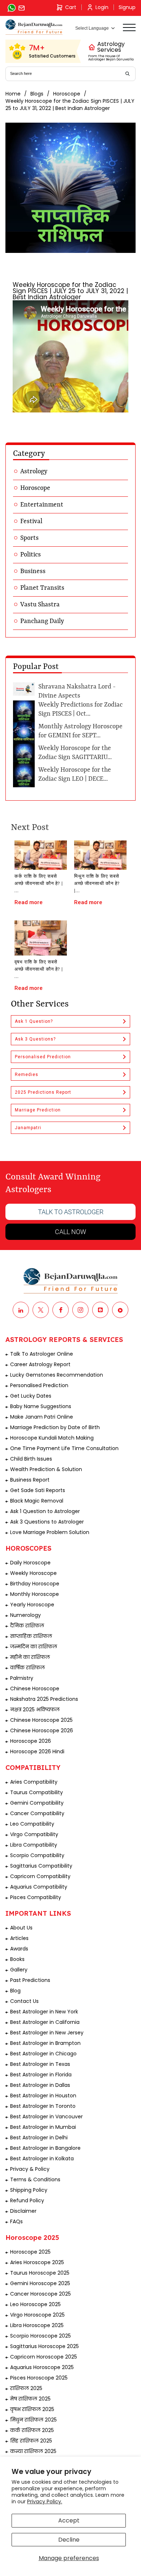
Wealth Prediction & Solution (46, 1469)
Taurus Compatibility (37, 1792)
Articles (19, 1938)
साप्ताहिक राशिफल (31, 1636)
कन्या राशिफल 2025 (33, 2451)
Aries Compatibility (34, 1782)
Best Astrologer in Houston (43, 2096)
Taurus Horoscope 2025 (40, 2273)
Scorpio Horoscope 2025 (40, 2336)
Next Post (30, 828)
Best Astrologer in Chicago (43, 2054)
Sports (29, 538)
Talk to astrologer (71, 1212)
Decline (69, 2540)
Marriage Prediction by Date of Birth (55, 1427)
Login (102, 7)
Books (17, 1959)
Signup (127, 7)
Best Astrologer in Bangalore (45, 2148)
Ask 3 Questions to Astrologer (47, 1522)
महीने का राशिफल (30, 1657)
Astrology (34, 471)
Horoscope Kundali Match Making (52, 1438)
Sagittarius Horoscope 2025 (44, 2346)
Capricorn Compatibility (40, 1876)
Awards (19, 1949)
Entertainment (42, 505)
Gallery (19, 1970)
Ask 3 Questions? (35, 1039)
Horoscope (67, 94)
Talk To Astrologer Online (42, 1354)
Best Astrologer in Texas (40, 2064)
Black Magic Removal (37, 1501)
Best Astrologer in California (45, 2022)
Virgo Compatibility (34, 1834)
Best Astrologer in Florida (41, 2075)
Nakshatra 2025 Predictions (44, 1699)
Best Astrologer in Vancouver (46, 2117)
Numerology (25, 1615)
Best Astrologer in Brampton (45, 2043)
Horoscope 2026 (31, 1741)
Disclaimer (23, 2211)
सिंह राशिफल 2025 (31, 2441)
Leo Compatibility (32, 1824)
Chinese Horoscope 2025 (41, 1720)
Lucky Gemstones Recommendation (57, 1375)
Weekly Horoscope (33, 1573)
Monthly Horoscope (35, 1594)
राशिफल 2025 (26, 2388)
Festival (31, 521)
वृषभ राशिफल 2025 (32, 2409)
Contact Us (24, 2001)
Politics (31, 555)
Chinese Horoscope (35, 1689)
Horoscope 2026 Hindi (37, 1751)
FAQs (16, 2221)
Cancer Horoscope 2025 (40, 2294)
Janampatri (28, 1128)
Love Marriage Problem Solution (50, 1532)
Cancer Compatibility (37, 1813)
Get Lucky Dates (31, 1396)
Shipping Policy (29, 2190)
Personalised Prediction (43, 1057)
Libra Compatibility (34, 1845)
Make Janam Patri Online (42, 1417)
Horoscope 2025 (30, 2252)
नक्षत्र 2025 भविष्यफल (35, 1709)
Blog (15, 1991)
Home (13, 94)
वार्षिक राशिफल (27, 1668)
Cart (71, 7)
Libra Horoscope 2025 (37, 2325)
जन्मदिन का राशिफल (34, 1647)
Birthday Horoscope (35, 1584)
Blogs (37, 94)
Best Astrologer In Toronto (43, 2106)
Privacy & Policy (30, 2169)
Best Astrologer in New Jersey (47, 2033)
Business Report (30, 1480)
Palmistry (22, 1678)
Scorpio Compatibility (37, 1855)
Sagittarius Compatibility (41, 1866)
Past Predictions (30, 1980)
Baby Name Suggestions (41, 1406)
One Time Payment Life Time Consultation (64, 1448)
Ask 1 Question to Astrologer (45, 1511)
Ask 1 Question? (34, 1021)
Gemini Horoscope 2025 (40, 2283)
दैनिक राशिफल (27, 1626)
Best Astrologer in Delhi (39, 2138)
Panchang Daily (42, 621)
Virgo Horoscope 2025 (37, 2315)
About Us (21, 1928)
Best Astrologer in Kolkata (42, 2158)
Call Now (70, 1232)
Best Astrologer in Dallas (40, 2085)
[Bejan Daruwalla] (34, 27)
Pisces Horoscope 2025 (39, 2378)
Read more (29, 902)
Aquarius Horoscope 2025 (42, 2367)
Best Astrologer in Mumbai (43, 2127)
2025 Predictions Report (43, 1092)
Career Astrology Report (40, 1364)
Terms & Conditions (35, 2179)
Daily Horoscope (30, 1563)
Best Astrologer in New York (44, 2012)
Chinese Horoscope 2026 (42, 1730)
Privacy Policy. (45, 2501)
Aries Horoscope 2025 (37, 2262)
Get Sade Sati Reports (38, 1490)
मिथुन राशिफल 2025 (33, 2420)
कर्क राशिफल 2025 (32, 2430)
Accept (69, 2520)
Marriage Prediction (38, 1110)
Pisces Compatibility (36, 1897)
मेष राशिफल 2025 (30, 2399)
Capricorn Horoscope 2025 (44, 2357)
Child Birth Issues (31, 1459)
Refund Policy (27, 2200)
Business (33, 571)
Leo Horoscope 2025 (35, 2304)
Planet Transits (42, 588)
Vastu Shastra (40, 605)
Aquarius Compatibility (39, 1887)
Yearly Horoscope (32, 1605)
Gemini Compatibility (37, 1803)
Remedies (27, 1075)
